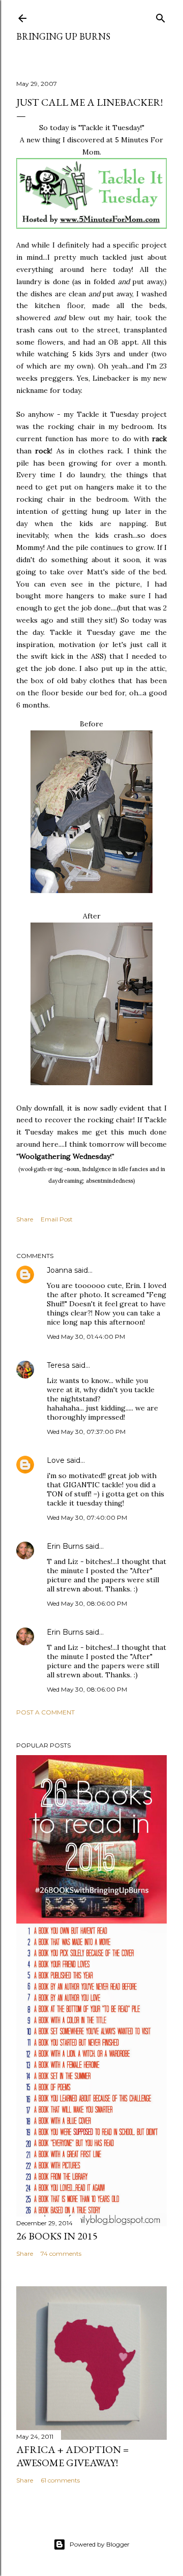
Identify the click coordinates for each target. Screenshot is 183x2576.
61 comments (60, 2480)
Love (56, 1460)
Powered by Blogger (100, 2544)
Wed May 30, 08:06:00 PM (87, 1603)
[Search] (161, 16)
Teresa (58, 1365)
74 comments (61, 2253)
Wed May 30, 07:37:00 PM (86, 1432)
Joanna (59, 1270)
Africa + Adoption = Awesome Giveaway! (72, 2456)
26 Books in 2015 (57, 2236)
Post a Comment (45, 1712)
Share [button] (25, 1219)
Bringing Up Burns (63, 36)
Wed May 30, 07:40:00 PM (87, 1517)
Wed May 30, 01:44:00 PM (86, 1337)
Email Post (57, 1219)
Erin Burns (65, 1546)
